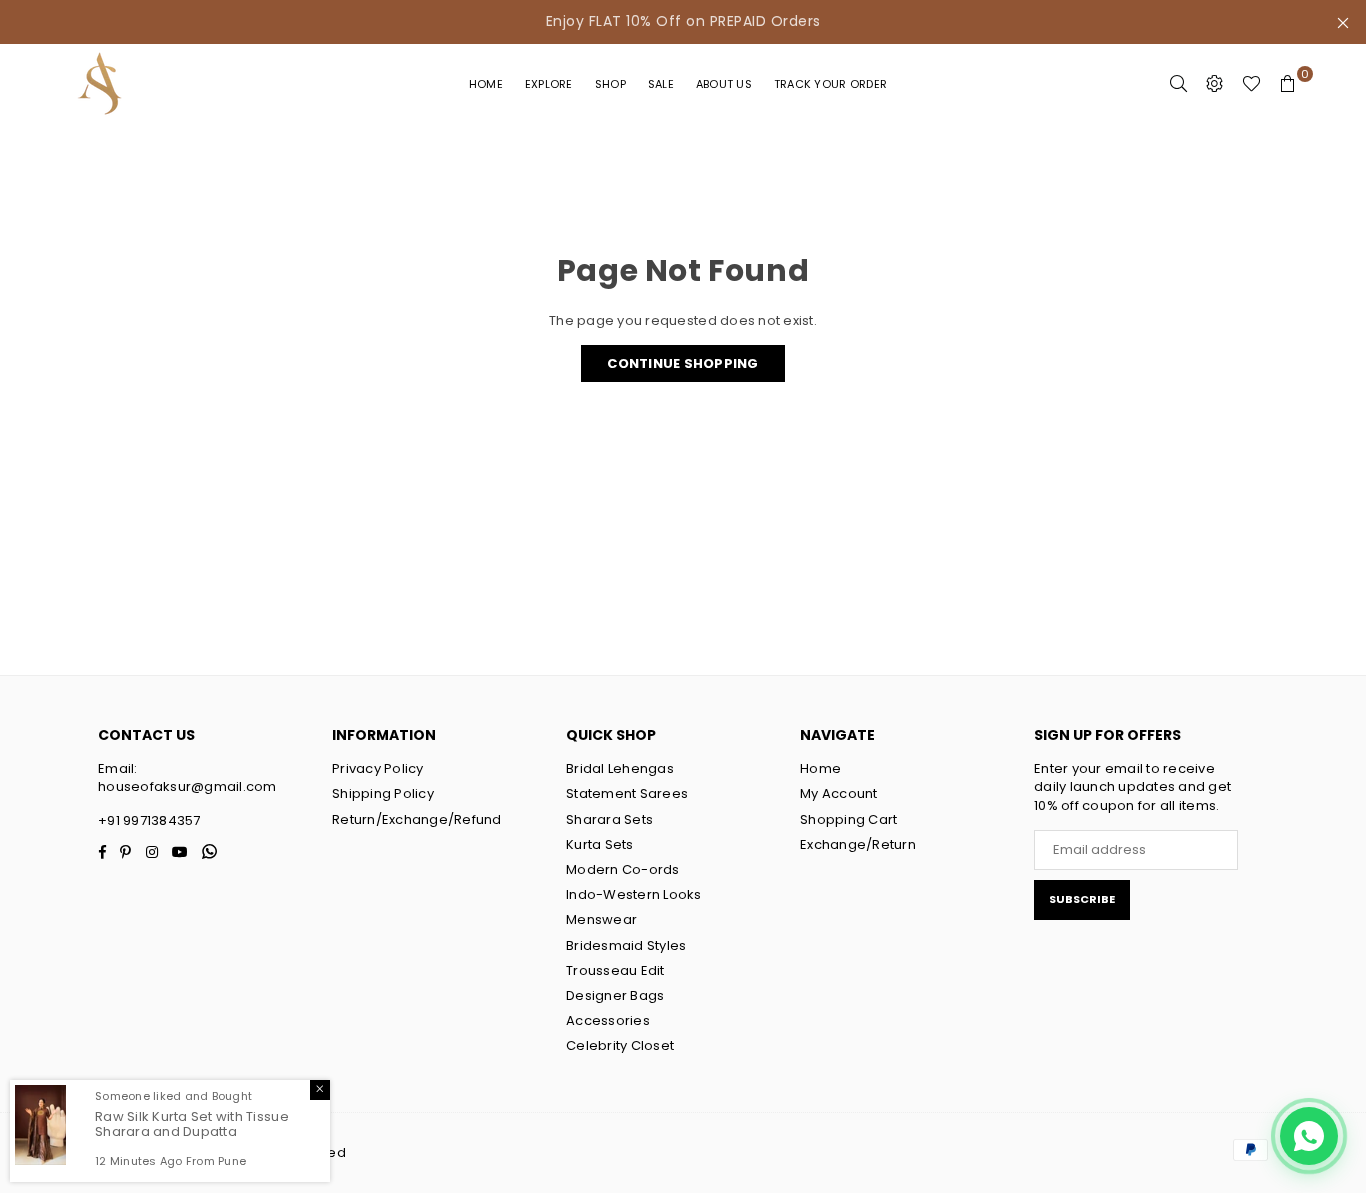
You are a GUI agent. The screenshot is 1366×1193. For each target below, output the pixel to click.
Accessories (608, 1020)
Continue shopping (682, 363)
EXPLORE (549, 84)
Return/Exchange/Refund (417, 819)
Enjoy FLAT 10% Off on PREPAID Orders (683, 21)
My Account (839, 793)
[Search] (1179, 84)
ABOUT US (724, 84)
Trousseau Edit (615, 970)
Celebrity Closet (620, 1045)
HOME (486, 84)
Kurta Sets (600, 844)
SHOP (610, 84)
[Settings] (1215, 84)
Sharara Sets (609, 819)
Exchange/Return (858, 844)
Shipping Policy (383, 793)
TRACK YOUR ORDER (830, 84)
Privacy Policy (378, 768)
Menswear (601, 919)
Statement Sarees (627, 793)
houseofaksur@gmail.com (187, 786)
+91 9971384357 (149, 820)
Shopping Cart (848, 819)
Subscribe (1082, 899)
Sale (661, 84)
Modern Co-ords (623, 869)
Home (820, 768)
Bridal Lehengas (620, 768)
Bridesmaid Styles (626, 945)
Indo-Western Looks (634, 894)
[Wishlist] (1251, 84)
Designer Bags (615, 995)
